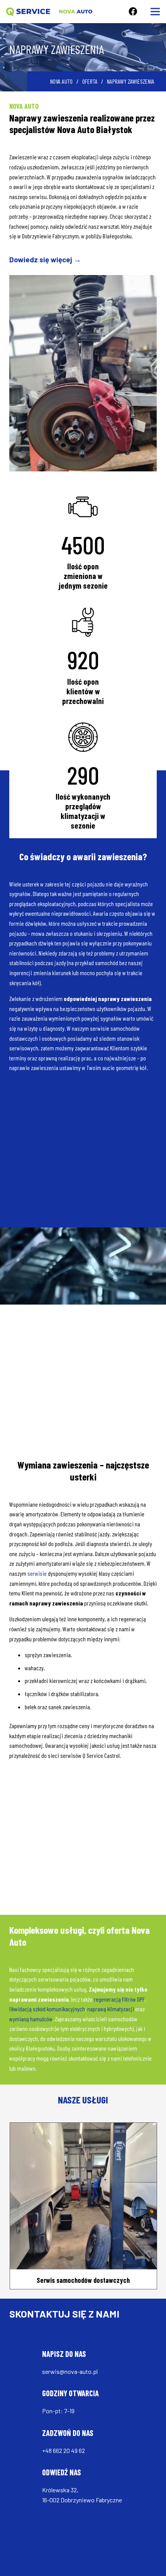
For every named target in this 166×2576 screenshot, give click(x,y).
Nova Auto (61, 81)
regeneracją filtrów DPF (119, 1999)
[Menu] (155, 12)
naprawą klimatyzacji (111, 2009)
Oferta (90, 81)
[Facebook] (133, 12)
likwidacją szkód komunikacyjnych (47, 2009)
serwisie (37, 1573)
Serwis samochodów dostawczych (83, 2279)
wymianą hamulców (31, 2019)
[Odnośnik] (28, 12)
